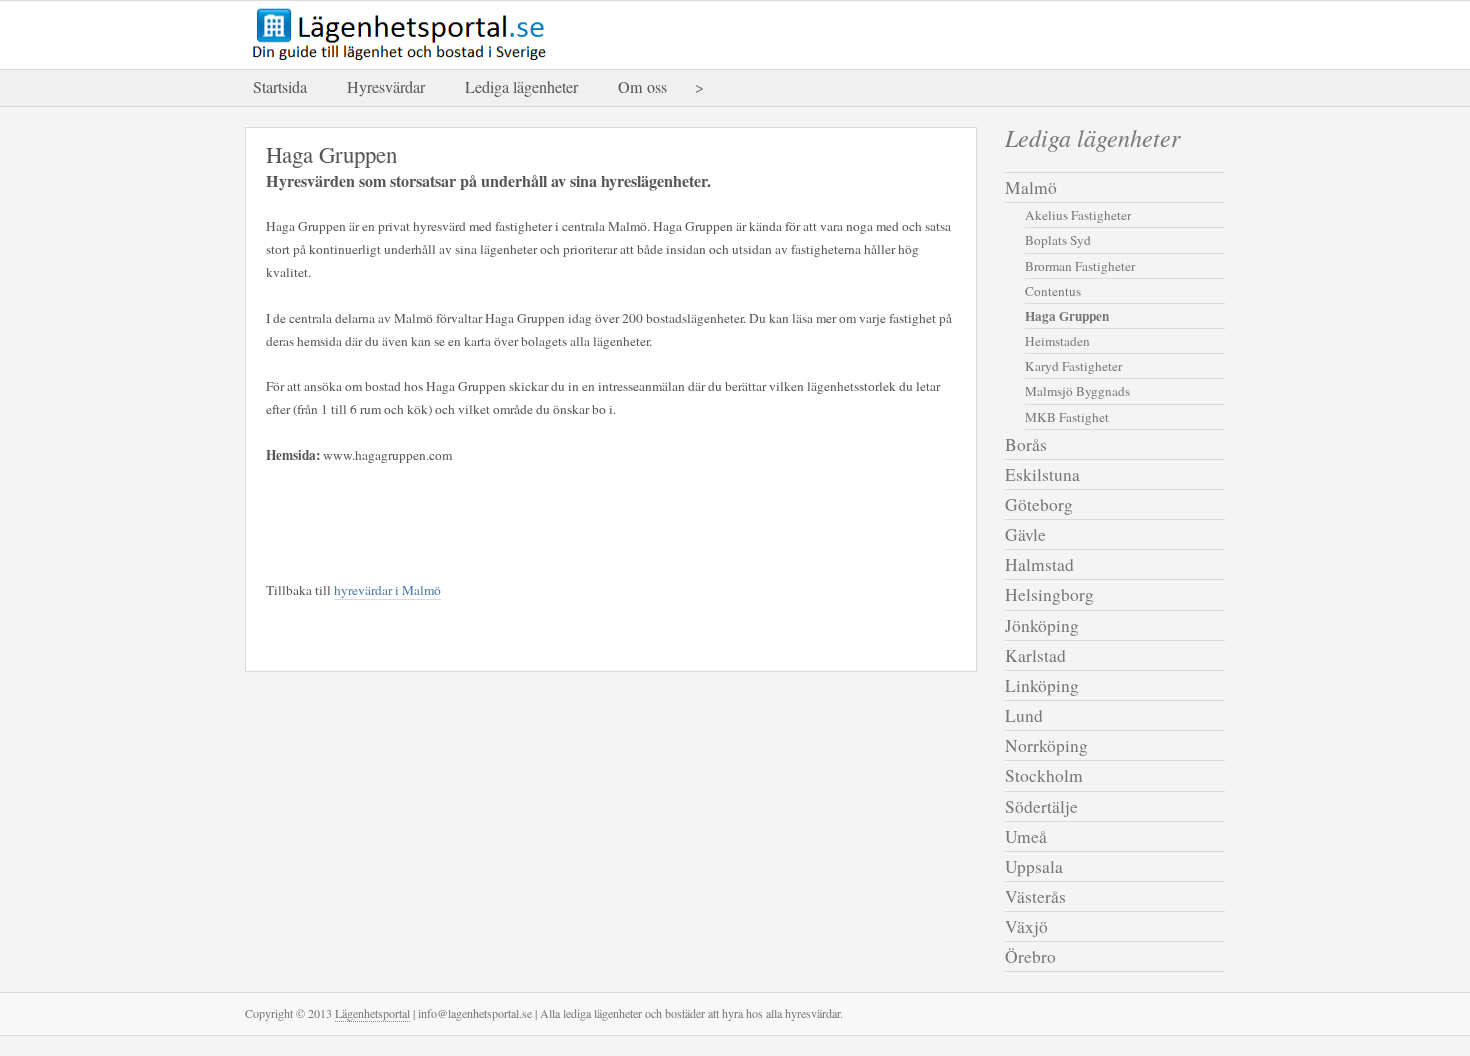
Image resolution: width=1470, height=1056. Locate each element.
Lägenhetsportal (372, 1013)
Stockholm (1044, 775)
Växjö (1026, 926)
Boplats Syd (1058, 240)
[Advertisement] (500, 519)
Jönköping (1042, 625)
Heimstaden (1057, 341)
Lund (1024, 715)
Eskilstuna (1042, 474)
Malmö (1031, 187)
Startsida (280, 87)
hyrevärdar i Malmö (387, 590)
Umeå (1026, 836)
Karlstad (1035, 655)
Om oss (642, 87)
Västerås (1035, 896)
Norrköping (1046, 745)
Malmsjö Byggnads (1077, 391)
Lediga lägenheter (521, 87)
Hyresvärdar (386, 87)
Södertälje (1041, 806)
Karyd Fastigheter (1073, 366)
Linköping (1042, 685)
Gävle (1025, 534)
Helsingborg (1049, 594)
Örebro (1030, 956)
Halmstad (1039, 564)
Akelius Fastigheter (1078, 215)
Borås (1026, 444)
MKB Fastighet (1067, 417)
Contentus (1053, 291)
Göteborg (1039, 504)
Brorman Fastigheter (1080, 266)
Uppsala (1034, 866)
